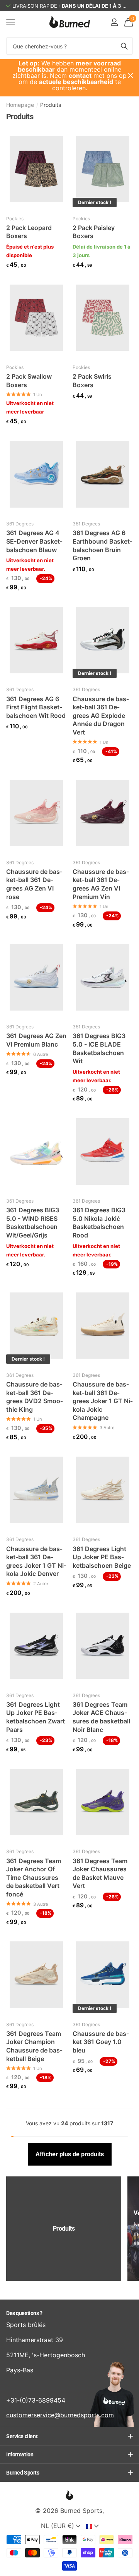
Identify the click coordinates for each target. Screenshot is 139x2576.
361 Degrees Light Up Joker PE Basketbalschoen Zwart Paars (36, 1717)
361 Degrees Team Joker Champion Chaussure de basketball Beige (34, 2046)
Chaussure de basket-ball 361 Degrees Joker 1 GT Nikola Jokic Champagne (103, 1401)
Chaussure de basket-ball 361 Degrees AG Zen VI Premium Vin (101, 884)
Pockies (15, 219)
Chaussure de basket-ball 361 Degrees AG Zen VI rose (34, 884)
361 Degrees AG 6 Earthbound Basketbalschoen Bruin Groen (103, 545)
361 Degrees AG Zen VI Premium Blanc (36, 1040)
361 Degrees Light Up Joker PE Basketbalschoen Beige (102, 1557)
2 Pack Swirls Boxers (92, 381)
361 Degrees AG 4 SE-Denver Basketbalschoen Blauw (34, 541)
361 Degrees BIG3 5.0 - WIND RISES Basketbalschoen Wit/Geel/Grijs (33, 1223)
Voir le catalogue (11, 22)
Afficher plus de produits (70, 2154)
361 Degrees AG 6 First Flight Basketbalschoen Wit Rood (36, 707)
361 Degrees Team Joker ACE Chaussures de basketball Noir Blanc (101, 1717)
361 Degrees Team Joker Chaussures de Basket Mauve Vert (100, 1873)
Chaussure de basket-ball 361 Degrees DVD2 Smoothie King (35, 1397)
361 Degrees (20, 524)
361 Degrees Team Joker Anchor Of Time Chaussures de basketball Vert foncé (34, 1878)
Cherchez (124, 46)
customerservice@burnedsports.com (60, 2415)
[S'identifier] (114, 22)
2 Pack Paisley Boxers (94, 232)
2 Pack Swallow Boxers (29, 381)
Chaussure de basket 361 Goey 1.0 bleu (101, 2042)
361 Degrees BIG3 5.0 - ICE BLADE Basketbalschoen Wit (99, 1048)
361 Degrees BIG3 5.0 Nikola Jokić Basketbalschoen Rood (99, 1223)
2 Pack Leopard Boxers (29, 232)
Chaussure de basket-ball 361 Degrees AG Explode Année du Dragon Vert (101, 716)
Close (131, 76)
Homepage (20, 105)
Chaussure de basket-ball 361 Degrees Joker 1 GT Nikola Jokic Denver (36, 1561)
